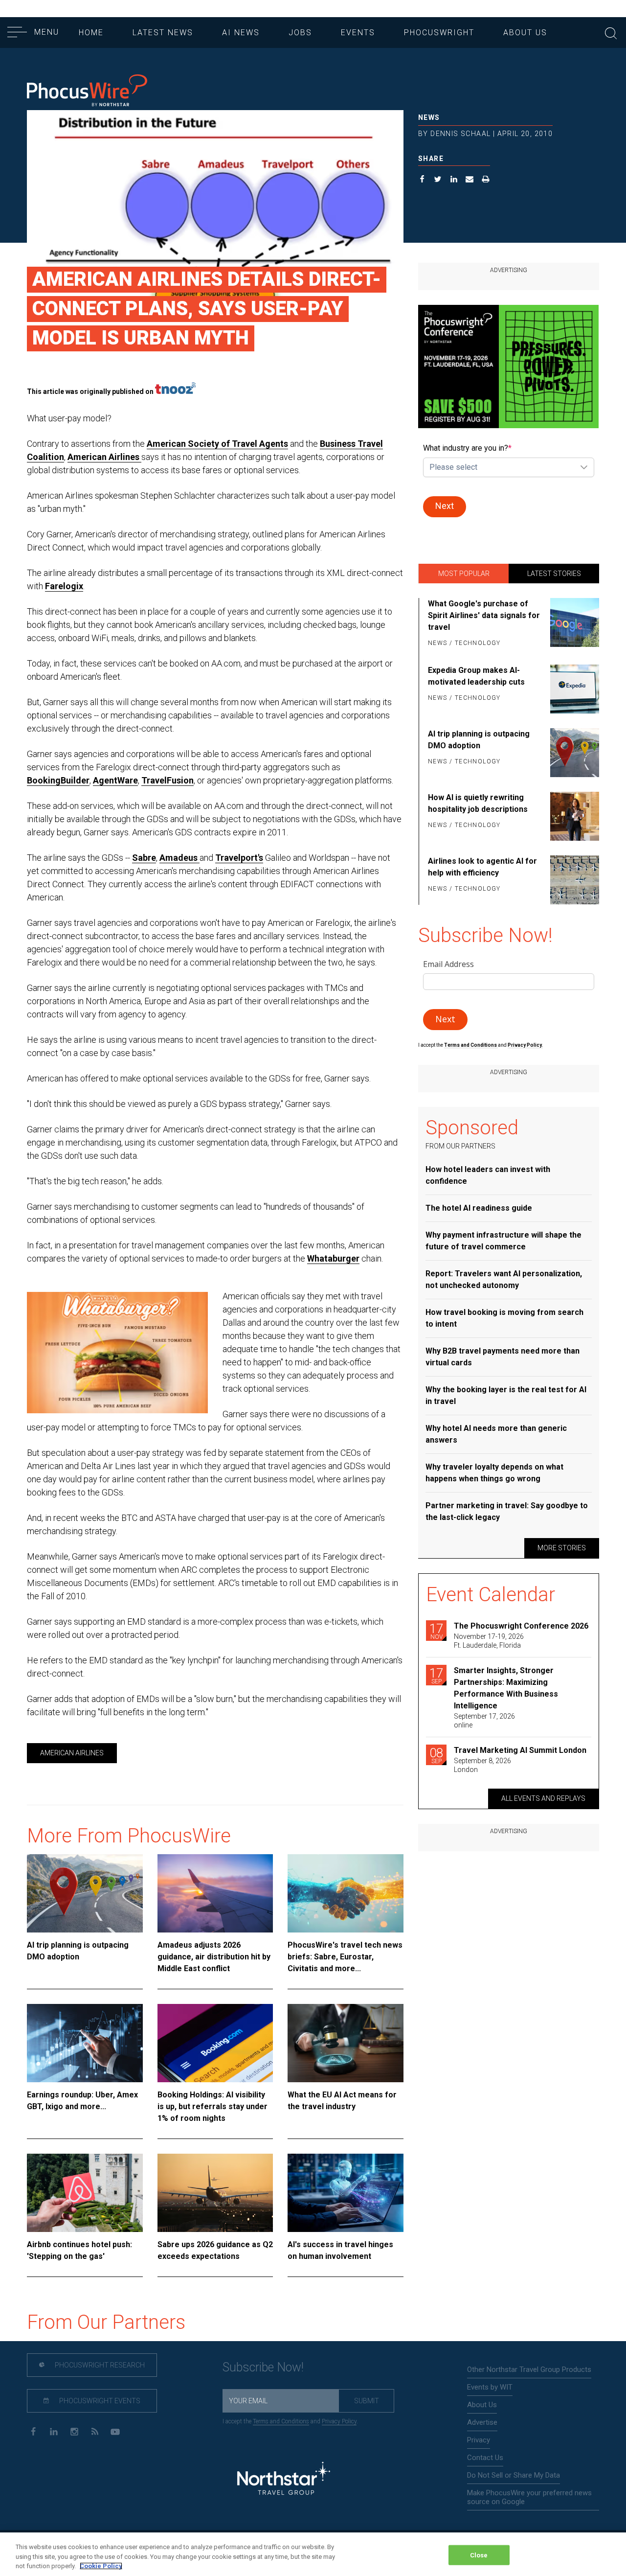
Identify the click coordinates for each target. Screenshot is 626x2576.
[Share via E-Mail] (470, 180)
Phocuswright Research (99, 2365)
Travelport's (239, 858)
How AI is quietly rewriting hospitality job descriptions (478, 803)
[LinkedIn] (54, 2431)
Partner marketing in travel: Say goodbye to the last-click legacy (507, 1511)
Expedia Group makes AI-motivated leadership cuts (476, 676)
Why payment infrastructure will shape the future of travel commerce (503, 1241)
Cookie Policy (101, 2566)
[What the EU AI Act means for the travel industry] (346, 2043)
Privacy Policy (339, 2421)
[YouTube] (115, 2431)
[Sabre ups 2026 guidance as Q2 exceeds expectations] (215, 2193)
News (429, 117)
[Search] (611, 32)
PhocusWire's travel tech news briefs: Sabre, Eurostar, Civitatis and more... (345, 1957)
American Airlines (104, 457)
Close (479, 2555)
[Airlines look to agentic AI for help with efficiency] (573, 880)
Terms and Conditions (471, 1045)
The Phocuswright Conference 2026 (521, 1626)
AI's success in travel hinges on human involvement (340, 2250)
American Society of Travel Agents (217, 444)
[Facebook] (33, 2431)
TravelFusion (168, 780)
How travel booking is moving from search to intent (504, 1318)
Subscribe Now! (263, 2367)
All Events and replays (543, 1798)
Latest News (163, 33)
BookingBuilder (58, 780)
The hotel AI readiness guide (479, 1208)
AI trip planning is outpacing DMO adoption (78, 1951)
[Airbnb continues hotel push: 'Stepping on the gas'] (85, 2193)
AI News (241, 33)
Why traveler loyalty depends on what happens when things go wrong (494, 1473)
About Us (525, 33)
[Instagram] (74, 2431)
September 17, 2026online (484, 1721)
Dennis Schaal (460, 134)
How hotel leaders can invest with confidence (488, 1175)
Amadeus (179, 858)
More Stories (562, 1548)
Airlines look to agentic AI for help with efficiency (482, 867)
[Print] (486, 180)
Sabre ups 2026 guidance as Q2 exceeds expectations (215, 2250)
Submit (367, 2401)
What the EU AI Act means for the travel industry (342, 2101)
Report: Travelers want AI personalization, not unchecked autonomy (504, 1279)
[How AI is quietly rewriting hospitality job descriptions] (573, 816)
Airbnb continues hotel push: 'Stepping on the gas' (79, 2250)
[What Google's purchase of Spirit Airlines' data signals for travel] (573, 624)
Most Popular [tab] (464, 574)
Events (358, 33)
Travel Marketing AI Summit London (520, 1750)
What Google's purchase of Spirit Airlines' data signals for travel (484, 615)
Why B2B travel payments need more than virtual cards (503, 1357)
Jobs (300, 33)
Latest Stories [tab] (554, 574)
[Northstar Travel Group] (284, 2479)
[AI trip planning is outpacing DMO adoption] (85, 1893)
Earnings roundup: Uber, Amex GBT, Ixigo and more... (82, 2101)
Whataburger (333, 1258)
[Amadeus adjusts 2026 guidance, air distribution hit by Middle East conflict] (215, 1893)
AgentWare (115, 780)
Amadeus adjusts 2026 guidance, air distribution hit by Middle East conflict (214, 1957)
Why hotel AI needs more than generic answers (496, 1434)
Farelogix (64, 586)
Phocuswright (439, 33)
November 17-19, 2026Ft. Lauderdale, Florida (489, 1641)
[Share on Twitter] (438, 180)
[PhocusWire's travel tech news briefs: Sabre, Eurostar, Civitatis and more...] (346, 1893)
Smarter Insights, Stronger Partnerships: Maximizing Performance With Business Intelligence (506, 1688)
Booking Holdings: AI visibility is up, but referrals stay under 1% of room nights (212, 2106)
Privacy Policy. (525, 1045)
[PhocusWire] (87, 91)
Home (91, 33)
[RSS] (95, 2431)
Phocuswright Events (99, 2401)
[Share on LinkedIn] (454, 180)
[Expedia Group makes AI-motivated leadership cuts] (573, 689)
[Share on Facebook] (422, 180)
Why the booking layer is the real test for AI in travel (506, 1395)
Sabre (144, 858)
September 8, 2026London (482, 1765)
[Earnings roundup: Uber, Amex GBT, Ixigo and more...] (85, 2043)
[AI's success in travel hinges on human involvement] (346, 2193)
